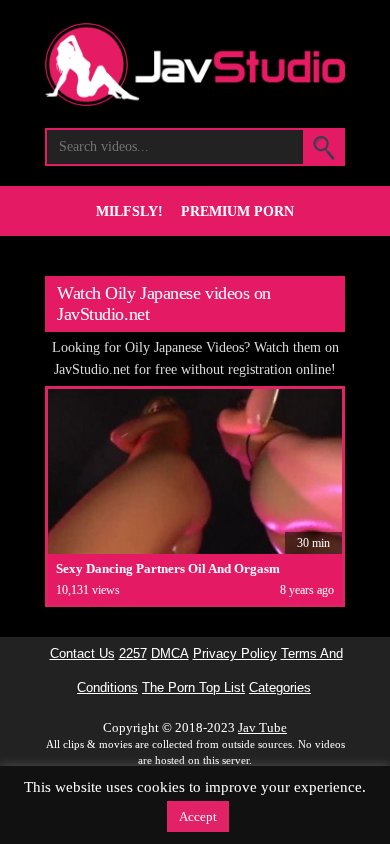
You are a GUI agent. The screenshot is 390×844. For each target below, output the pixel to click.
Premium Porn (237, 211)
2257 (133, 654)
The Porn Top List (193, 688)
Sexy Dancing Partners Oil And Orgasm (168, 568)
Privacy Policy (235, 654)
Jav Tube (262, 727)
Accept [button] (198, 816)
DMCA (170, 654)
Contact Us (82, 654)
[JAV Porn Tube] (195, 100)
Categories (280, 688)
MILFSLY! (129, 211)
